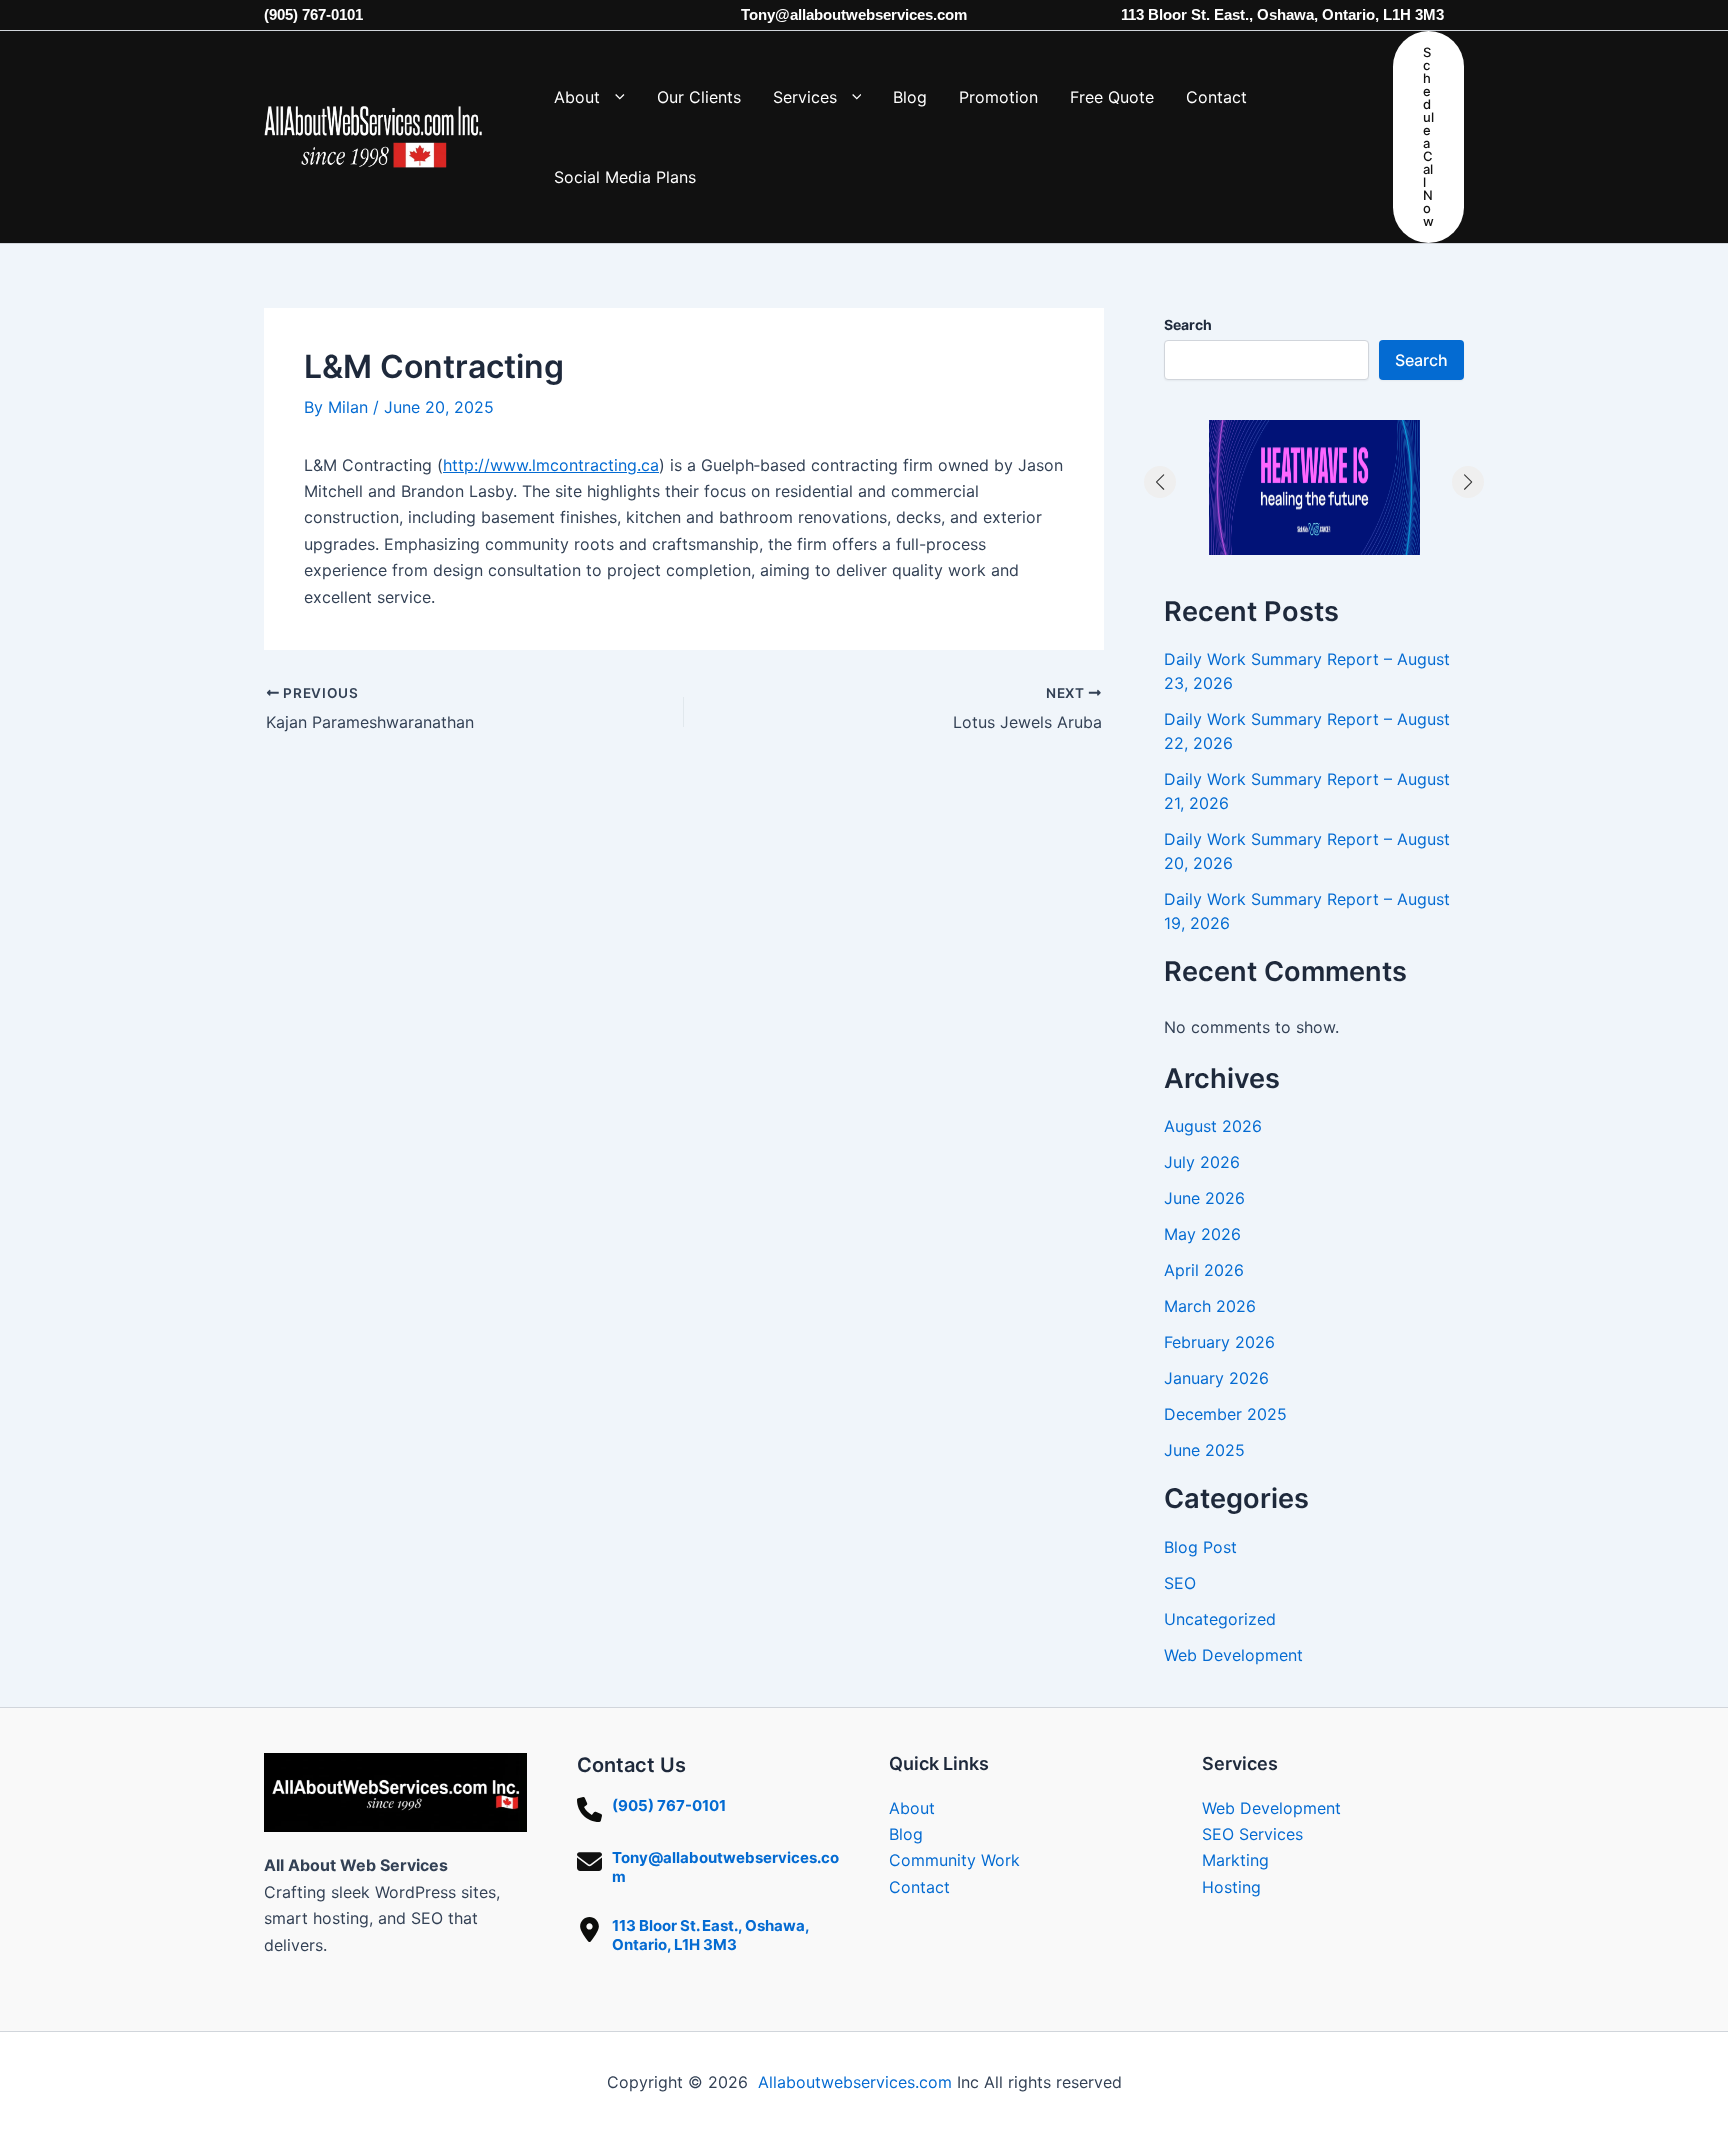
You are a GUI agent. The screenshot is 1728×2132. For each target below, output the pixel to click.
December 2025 (1225, 1414)
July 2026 (1202, 1162)
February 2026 (1219, 1342)
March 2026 (1210, 1306)
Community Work (954, 1860)
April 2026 (1204, 1270)
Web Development (1233, 1655)
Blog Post (1200, 1547)
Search (1188, 324)
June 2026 (1204, 1198)
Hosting (1231, 1887)
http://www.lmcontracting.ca (551, 465)
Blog (906, 1834)
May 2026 (1202, 1234)
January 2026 (1216, 1378)
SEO (1180, 1583)
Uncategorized (1220, 1619)
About (912, 1808)
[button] (612, 97)
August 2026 (1213, 1126)
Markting (1235, 1860)
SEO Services (1252, 1834)
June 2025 (1204, 1450)
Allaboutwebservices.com (855, 2082)
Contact (919, 1887)
